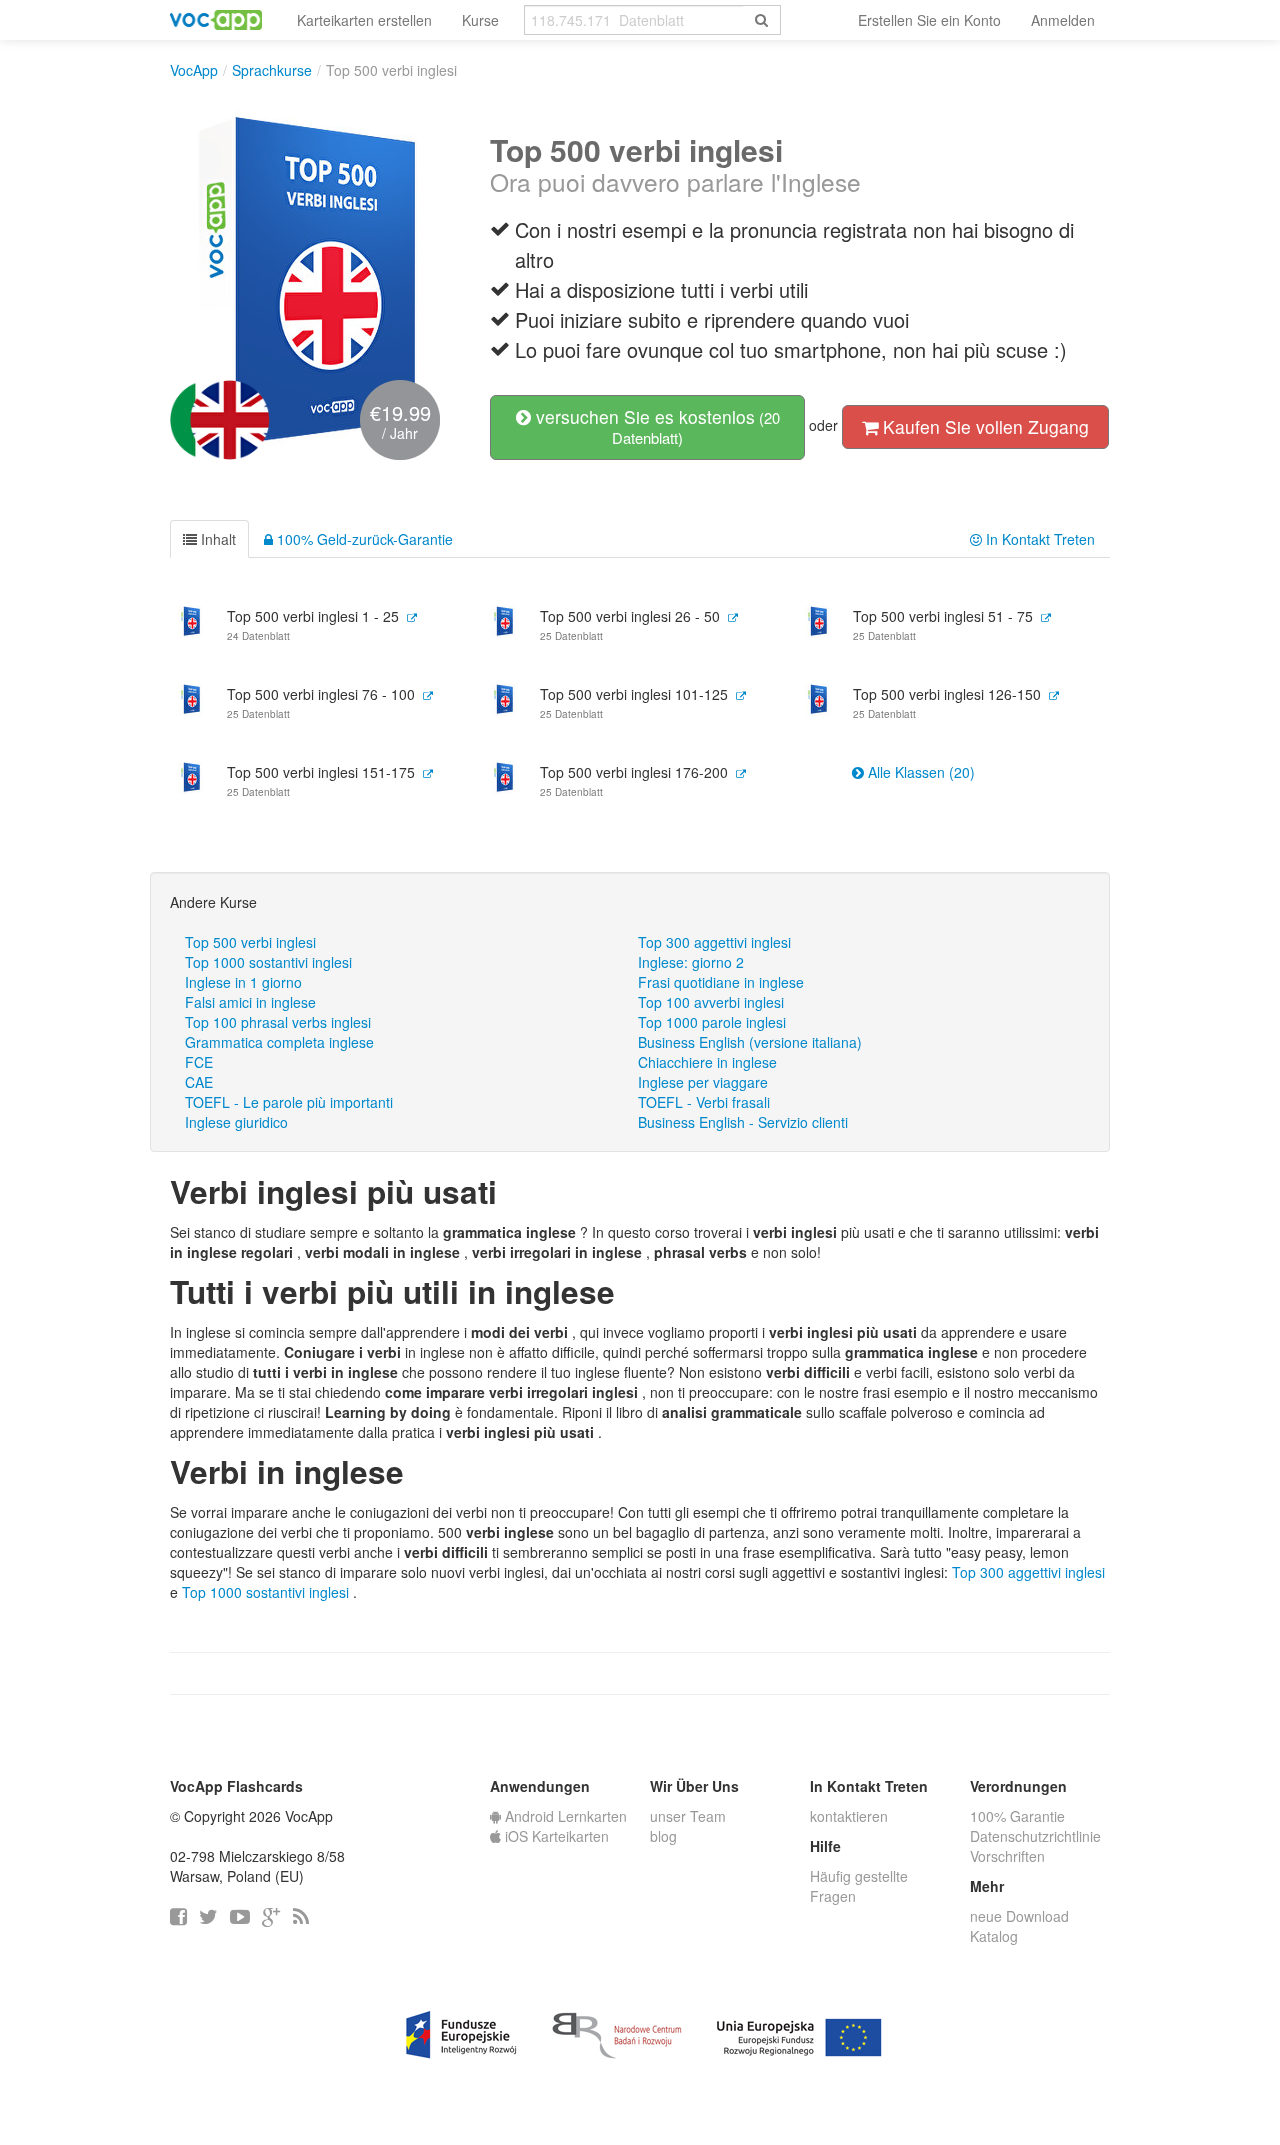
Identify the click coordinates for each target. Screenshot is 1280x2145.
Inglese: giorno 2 (691, 962)
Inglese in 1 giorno (243, 982)
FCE (199, 1062)
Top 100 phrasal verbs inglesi (278, 1022)
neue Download (1019, 1916)
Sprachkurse (272, 70)
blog (663, 1836)
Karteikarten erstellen (364, 20)
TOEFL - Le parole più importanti (289, 1102)
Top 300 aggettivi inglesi (714, 942)
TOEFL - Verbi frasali (704, 1102)
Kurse (480, 20)
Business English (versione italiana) (750, 1042)
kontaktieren (849, 1816)
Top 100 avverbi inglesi (711, 1002)
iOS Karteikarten (555, 1836)
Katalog (994, 1936)
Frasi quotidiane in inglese (721, 982)
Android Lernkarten (564, 1816)
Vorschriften (1007, 1856)
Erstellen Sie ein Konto (929, 20)
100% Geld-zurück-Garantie (363, 539)
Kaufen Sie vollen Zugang (983, 426)
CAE (199, 1082)
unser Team (688, 1816)
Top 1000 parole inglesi (712, 1022)
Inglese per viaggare (703, 1082)
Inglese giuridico (236, 1122)
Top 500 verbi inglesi (250, 942)
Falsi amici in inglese (250, 1002)
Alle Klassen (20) (919, 772)
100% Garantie (1017, 1816)
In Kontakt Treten (1038, 539)
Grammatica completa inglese (279, 1042)
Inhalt (216, 539)
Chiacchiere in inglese (707, 1062)
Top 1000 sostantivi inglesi (268, 962)
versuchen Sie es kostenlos (655, 426)
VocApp (194, 70)
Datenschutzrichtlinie (1035, 1836)
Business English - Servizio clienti (743, 1122)
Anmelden (1063, 20)
